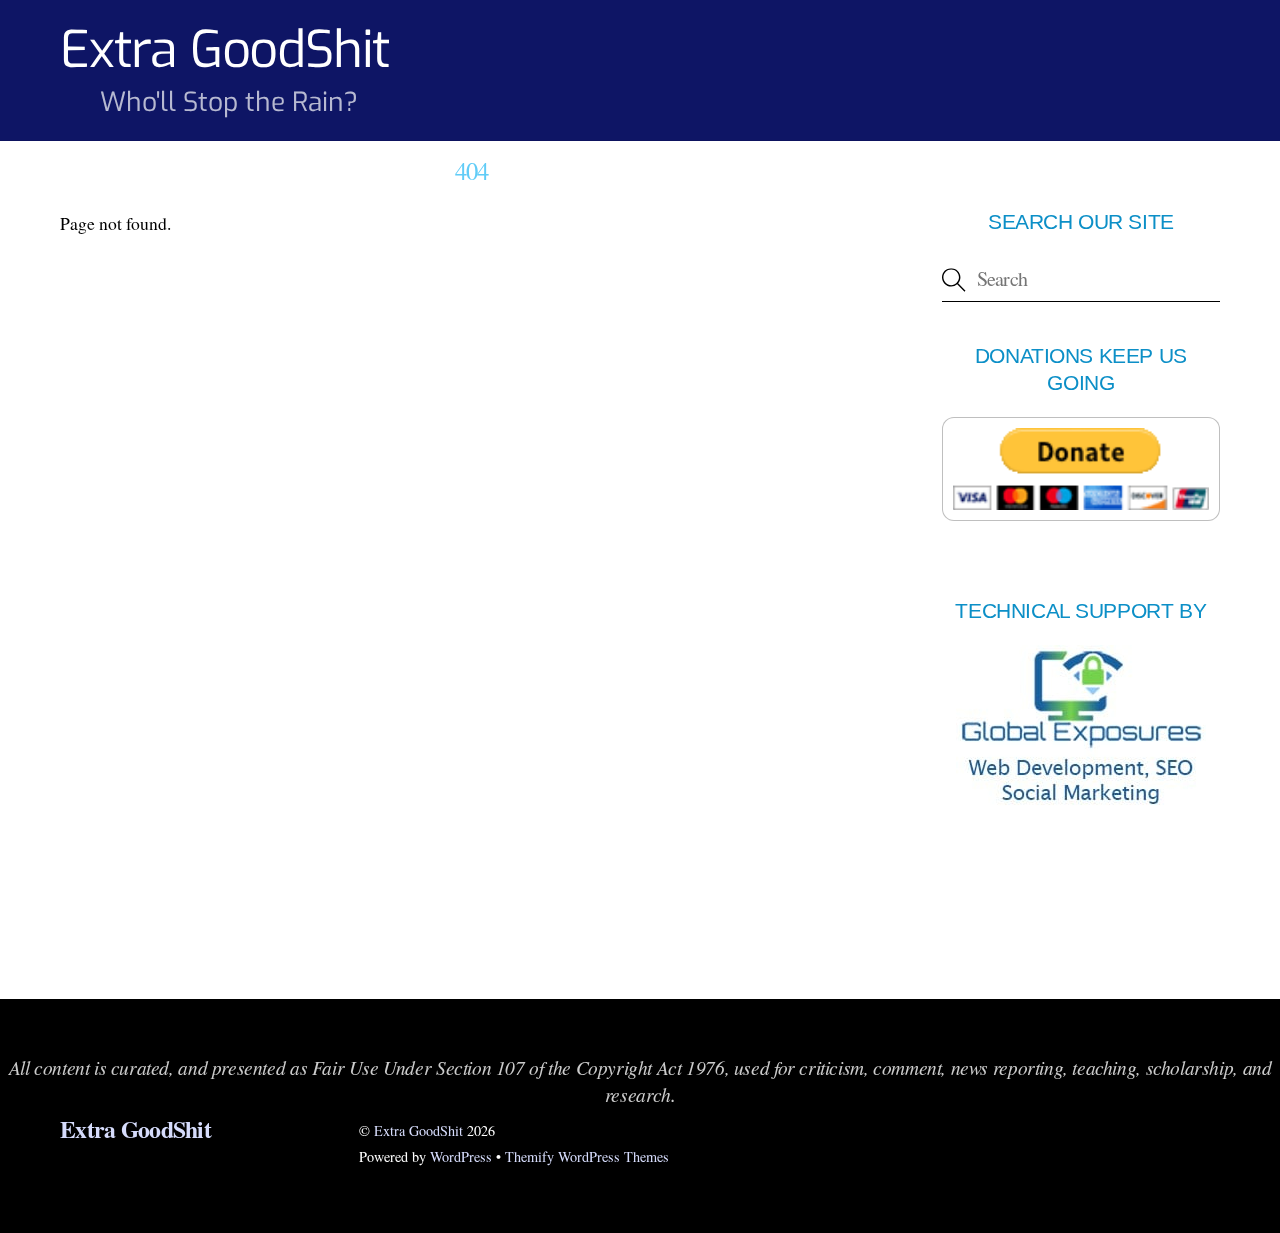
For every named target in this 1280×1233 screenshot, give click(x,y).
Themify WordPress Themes (587, 1156)
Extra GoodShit (418, 1130)
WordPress (461, 1156)
